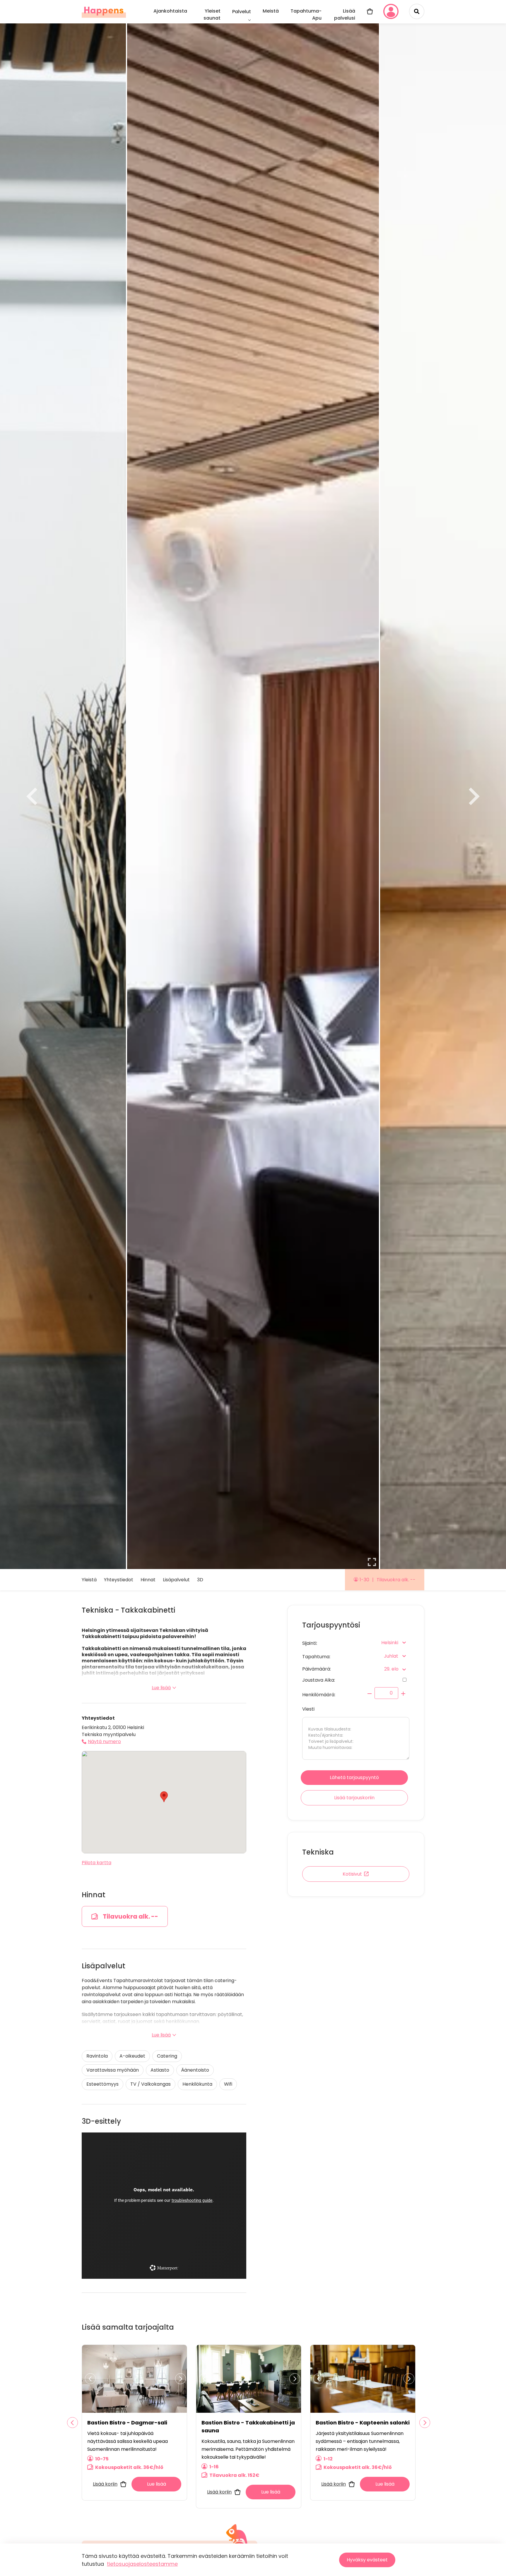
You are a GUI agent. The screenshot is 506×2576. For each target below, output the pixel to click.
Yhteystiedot (119, 1580)
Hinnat (148, 1580)
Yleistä (89, 1580)
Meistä (271, 11)
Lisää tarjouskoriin (354, 1798)
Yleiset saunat (212, 14)
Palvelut (242, 12)
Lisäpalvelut (176, 1580)
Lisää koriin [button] (105, 2484)
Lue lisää (161, 1688)
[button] (164, 1797)
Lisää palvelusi (345, 14)
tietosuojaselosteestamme (142, 2564)
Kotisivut (352, 1874)
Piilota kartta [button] (96, 1863)
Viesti (308, 1709)
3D (200, 1580)
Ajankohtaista (170, 11)
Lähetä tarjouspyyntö (354, 1777)
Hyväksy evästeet (367, 2560)
